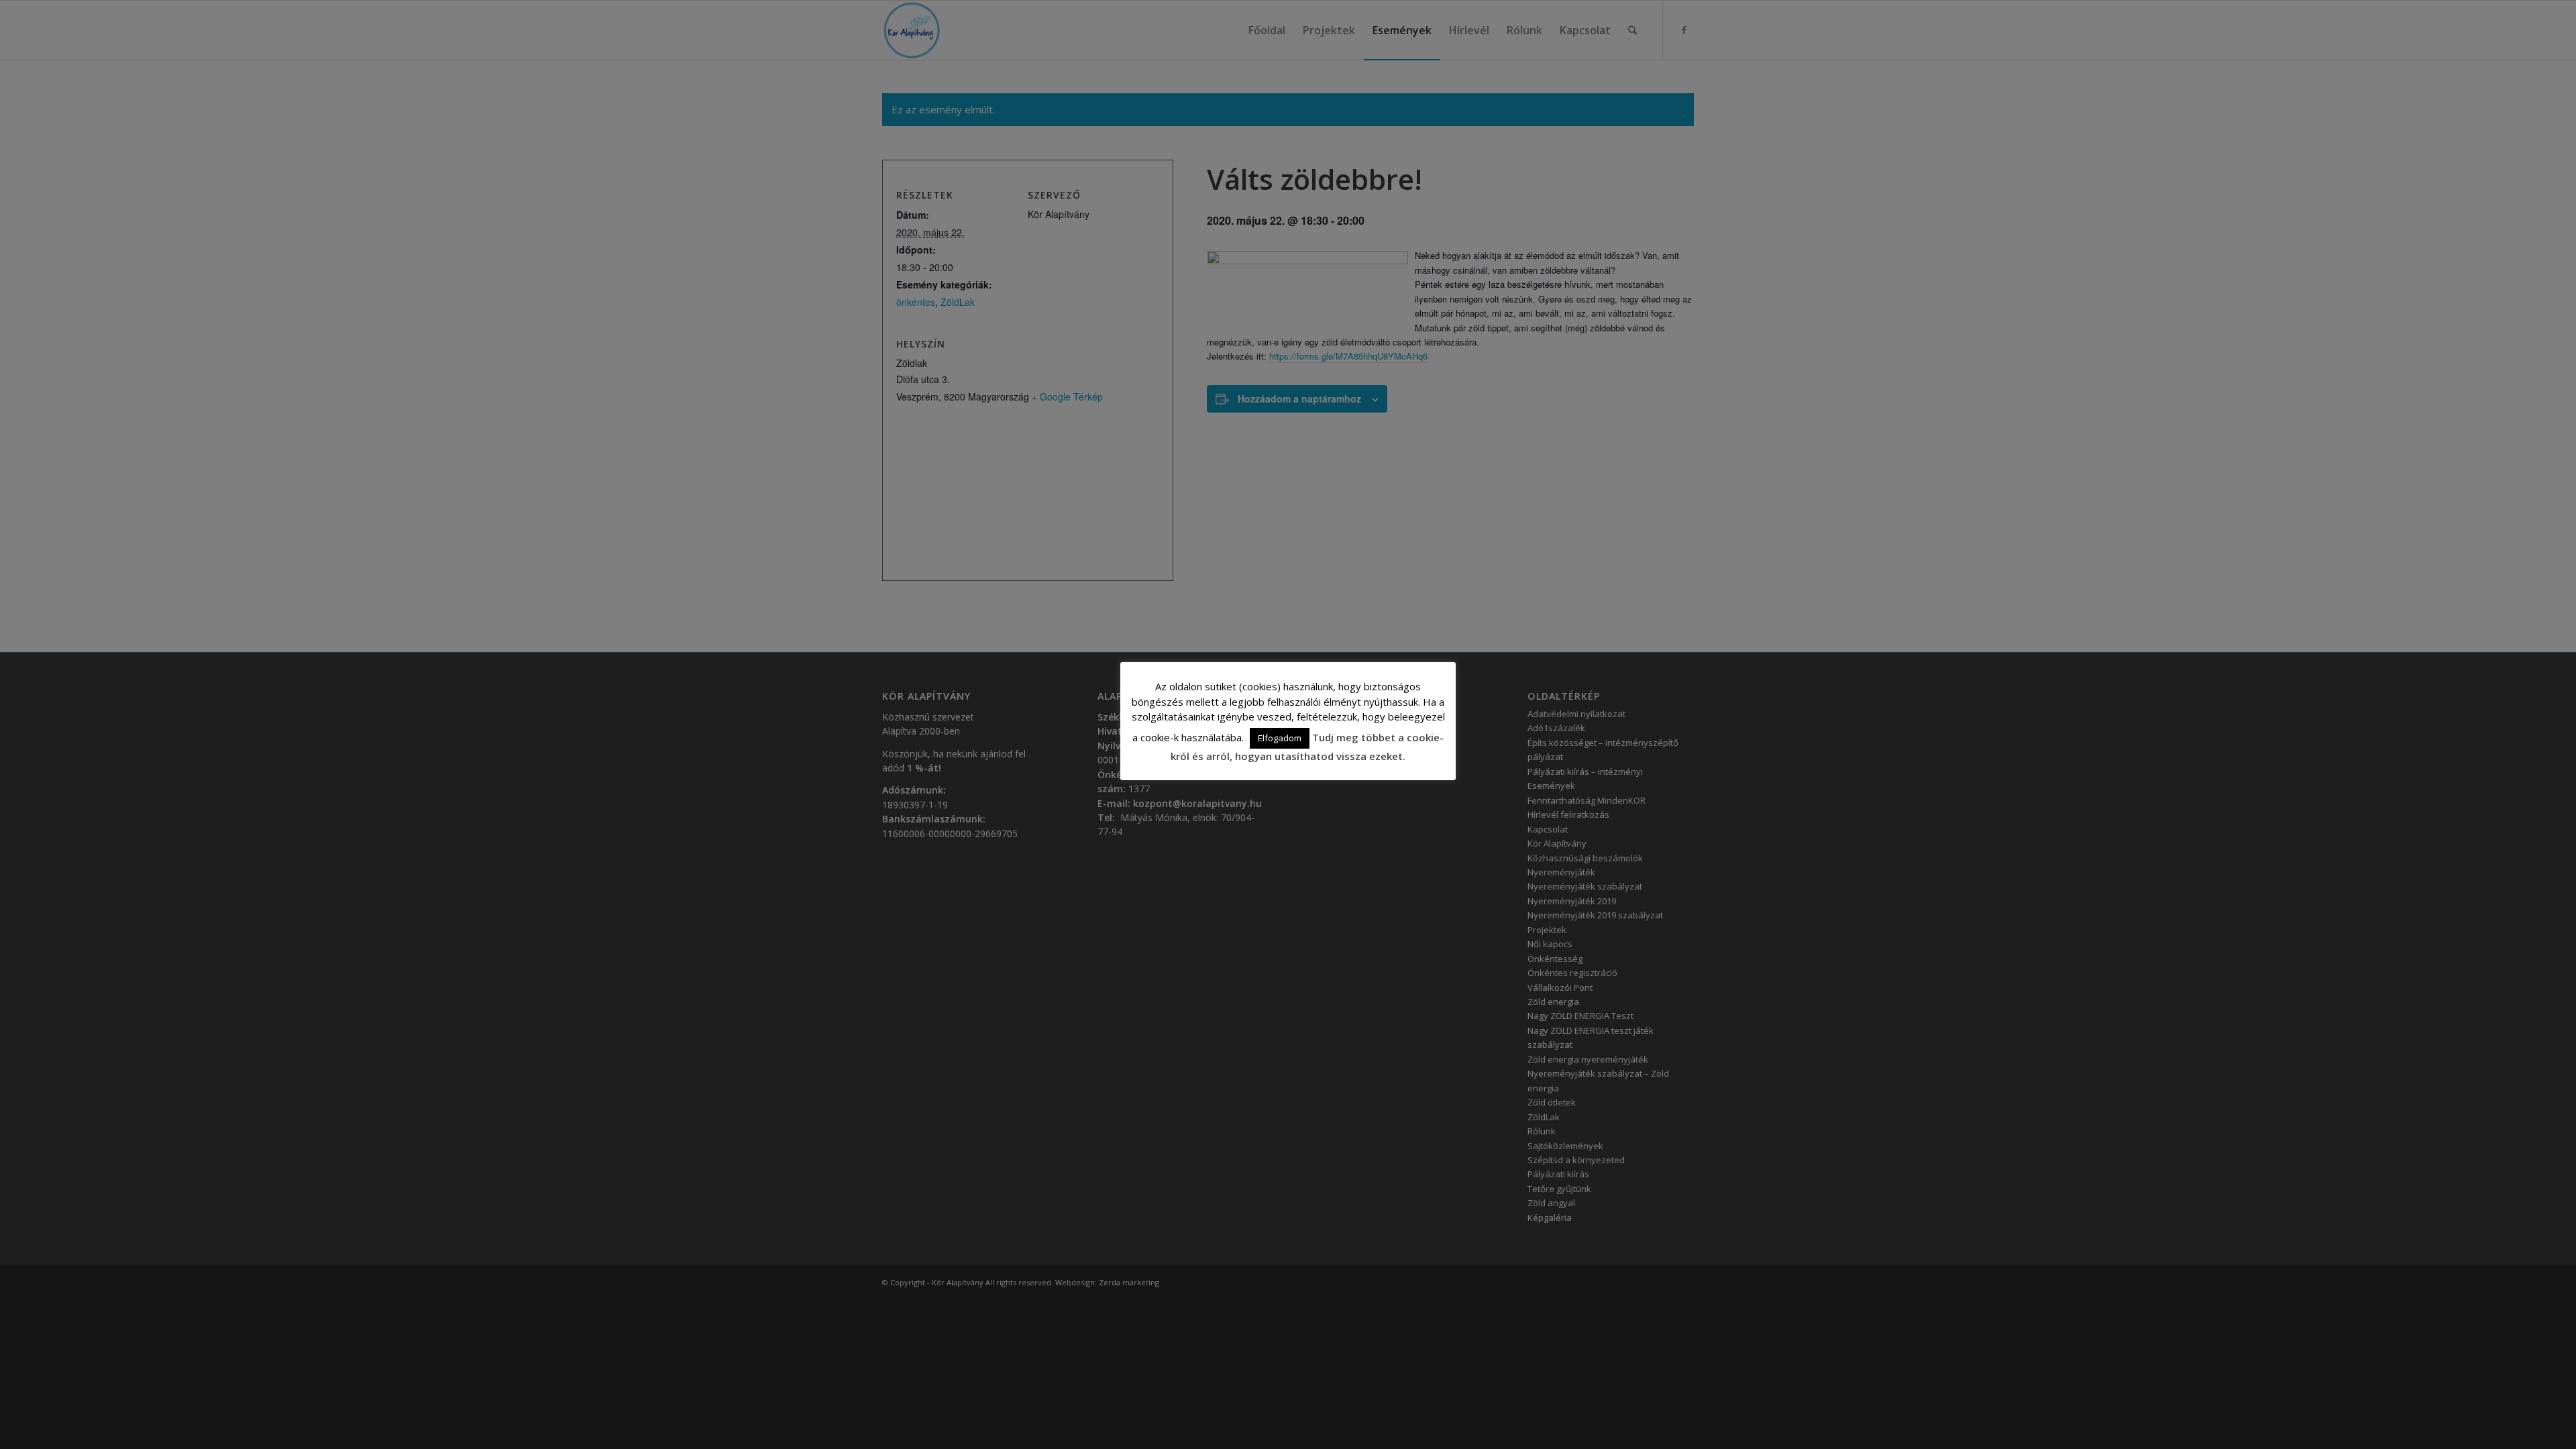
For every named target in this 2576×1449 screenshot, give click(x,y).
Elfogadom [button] (1280, 738)
